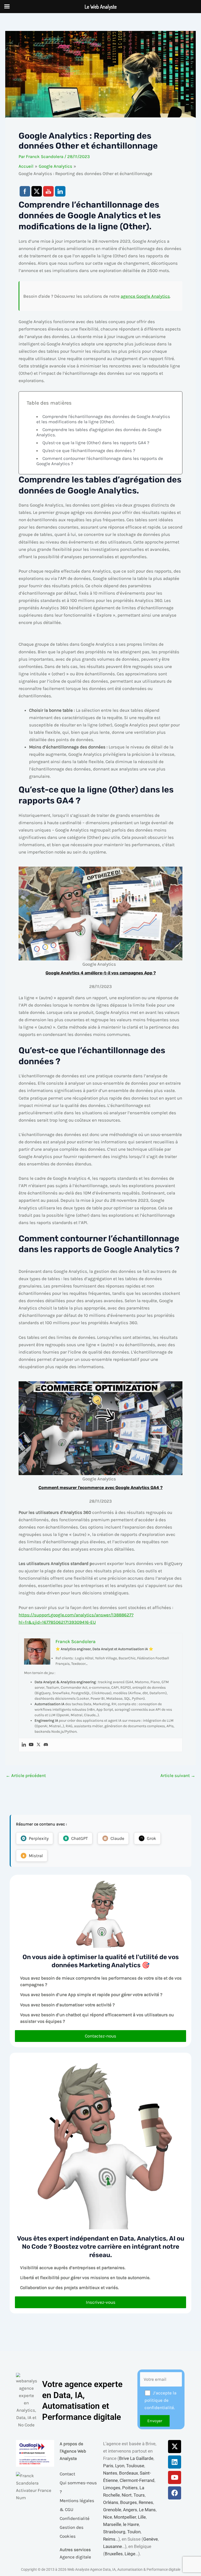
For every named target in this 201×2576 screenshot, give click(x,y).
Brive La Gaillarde (136, 2458)
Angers (130, 2510)
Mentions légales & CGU (77, 2505)
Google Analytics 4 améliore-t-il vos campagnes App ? (101, 973)
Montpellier (125, 2517)
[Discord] (46, 1745)
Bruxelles (114, 2554)
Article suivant (178, 1776)
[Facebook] (175, 2493)
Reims (109, 2539)
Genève (150, 2539)
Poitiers (130, 2488)
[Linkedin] (24, 1745)
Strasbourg (114, 2532)
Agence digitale (75, 2557)
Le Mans (147, 2510)
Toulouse (135, 2466)
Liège (130, 2554)
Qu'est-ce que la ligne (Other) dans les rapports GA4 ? (96, 443)
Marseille (112, 2524)
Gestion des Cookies (72, 2532)
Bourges (129, 2502)
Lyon (120, 2466)
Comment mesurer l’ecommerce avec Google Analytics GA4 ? (100, 1488)
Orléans (111, 2502)
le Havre (131, 2524)
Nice (108, 2517)
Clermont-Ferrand (137, 2480)
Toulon (134, 2532)
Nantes (110, 2473)
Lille (142, 2517)
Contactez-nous (100, 2036)
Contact (67, 2474)
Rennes (146, 2502)
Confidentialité (75, 2518)
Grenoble (112, 2510)
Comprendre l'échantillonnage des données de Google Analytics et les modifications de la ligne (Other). (103, 419)
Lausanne (113, 2546)
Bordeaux (129, 2473)
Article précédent (26, 1776)
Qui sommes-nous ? (78, 2487)
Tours (139, 2495)
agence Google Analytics (145, 296)
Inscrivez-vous (101, 2302)
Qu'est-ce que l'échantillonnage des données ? (89, 450)
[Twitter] (38, 1745)
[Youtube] (31, 1745)
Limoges (112, 2488)
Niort (127, 2495)
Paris (108, 2466)
